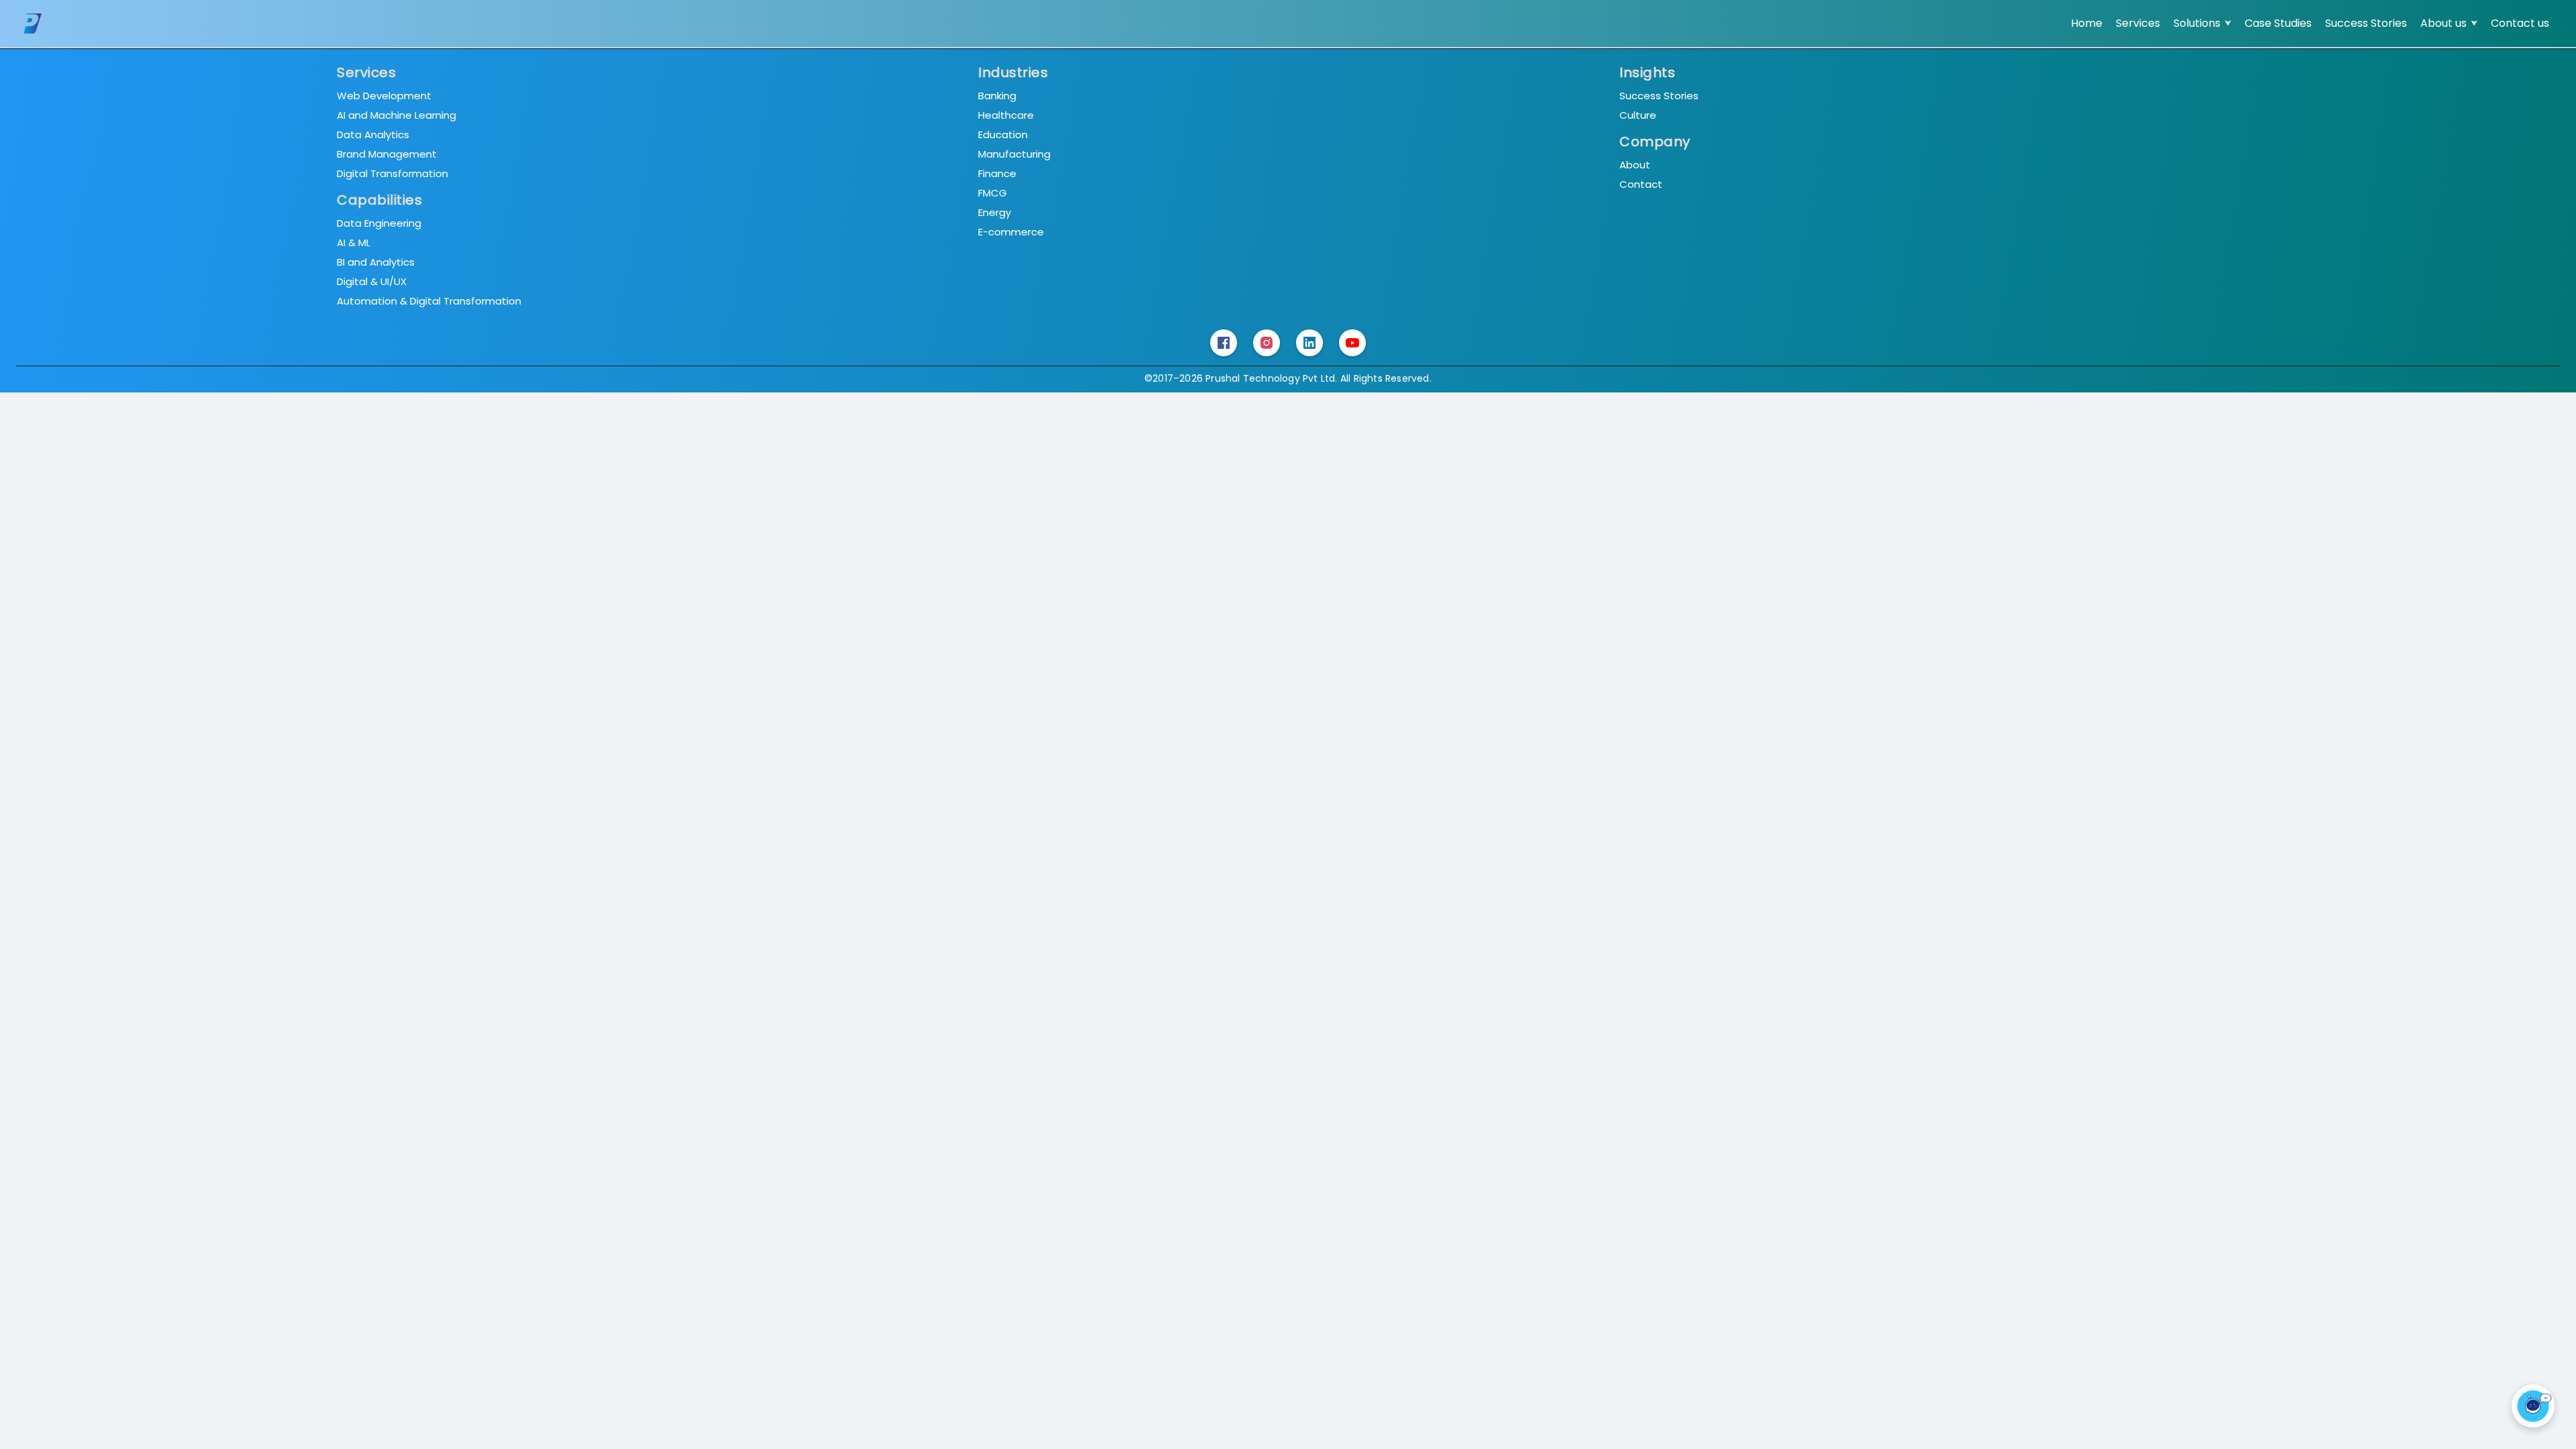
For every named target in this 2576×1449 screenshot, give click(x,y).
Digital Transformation (392, 173)
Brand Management (387, 154)
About (1635, 165)
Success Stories (1659, 96)
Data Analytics (373, 135)
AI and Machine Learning (396, 115)
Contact (1641, 184)
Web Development (384, 96)
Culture (1638, 115)
